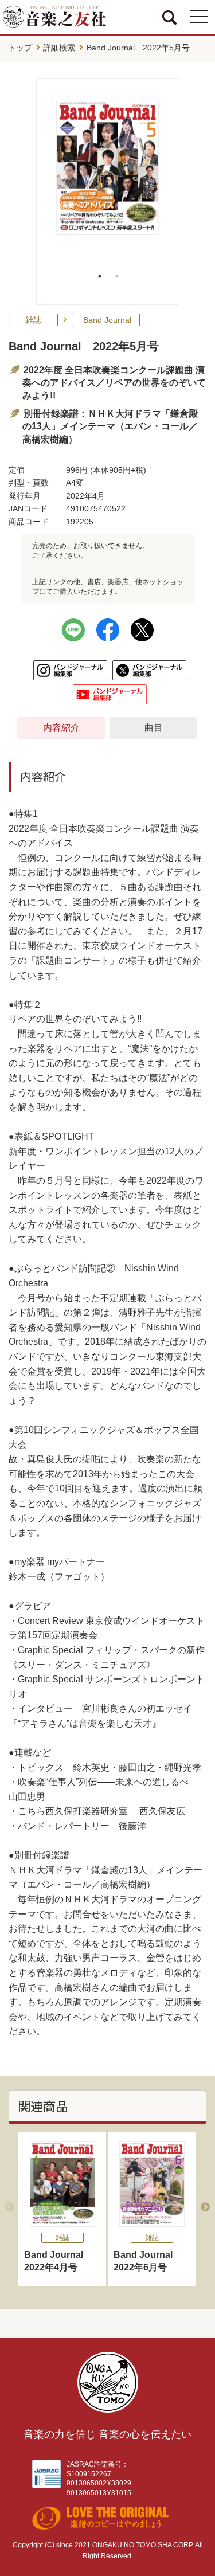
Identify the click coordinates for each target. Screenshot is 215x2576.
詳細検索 (59, 48)
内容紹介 (61, 728)
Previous (10, 2207)
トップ (20, 48)
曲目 (154, 728)
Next (205, 2207)
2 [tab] (117, 276)
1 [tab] (100, 276)
